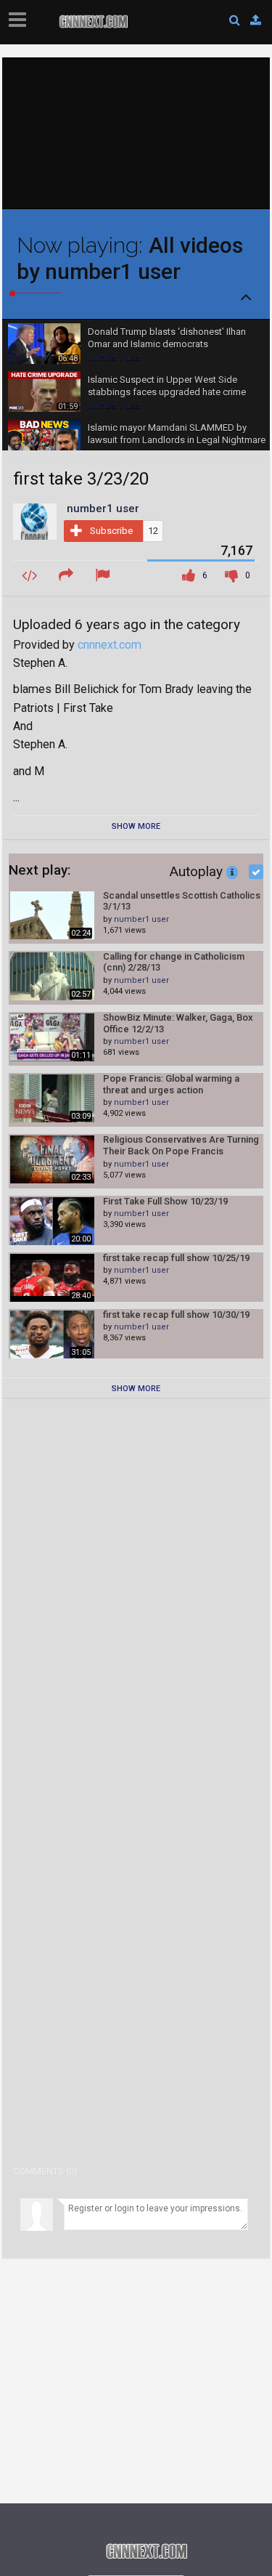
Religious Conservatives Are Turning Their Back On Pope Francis (181, 1145)
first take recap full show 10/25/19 (176, 1258)
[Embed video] (32, 576)
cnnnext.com (110, 645)
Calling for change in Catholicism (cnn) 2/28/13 (174, 962)
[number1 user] (35, 521)
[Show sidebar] (20, 15)
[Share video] (68, 576)
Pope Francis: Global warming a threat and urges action (171, 1084)
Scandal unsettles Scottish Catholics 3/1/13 (182, 901)
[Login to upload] (256, 20)
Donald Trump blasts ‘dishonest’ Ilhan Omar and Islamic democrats (167, 338)
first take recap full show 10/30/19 (176, 1315)
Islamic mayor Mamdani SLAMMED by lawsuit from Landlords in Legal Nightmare (177, 434)
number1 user (115, 358)
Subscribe (111, 531)
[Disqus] (136, 1597)
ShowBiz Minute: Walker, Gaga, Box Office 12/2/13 (178, 1023)
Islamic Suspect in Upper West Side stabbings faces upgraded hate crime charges (167, 386)
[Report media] (104, 576)
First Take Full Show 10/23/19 (165, 1201)
